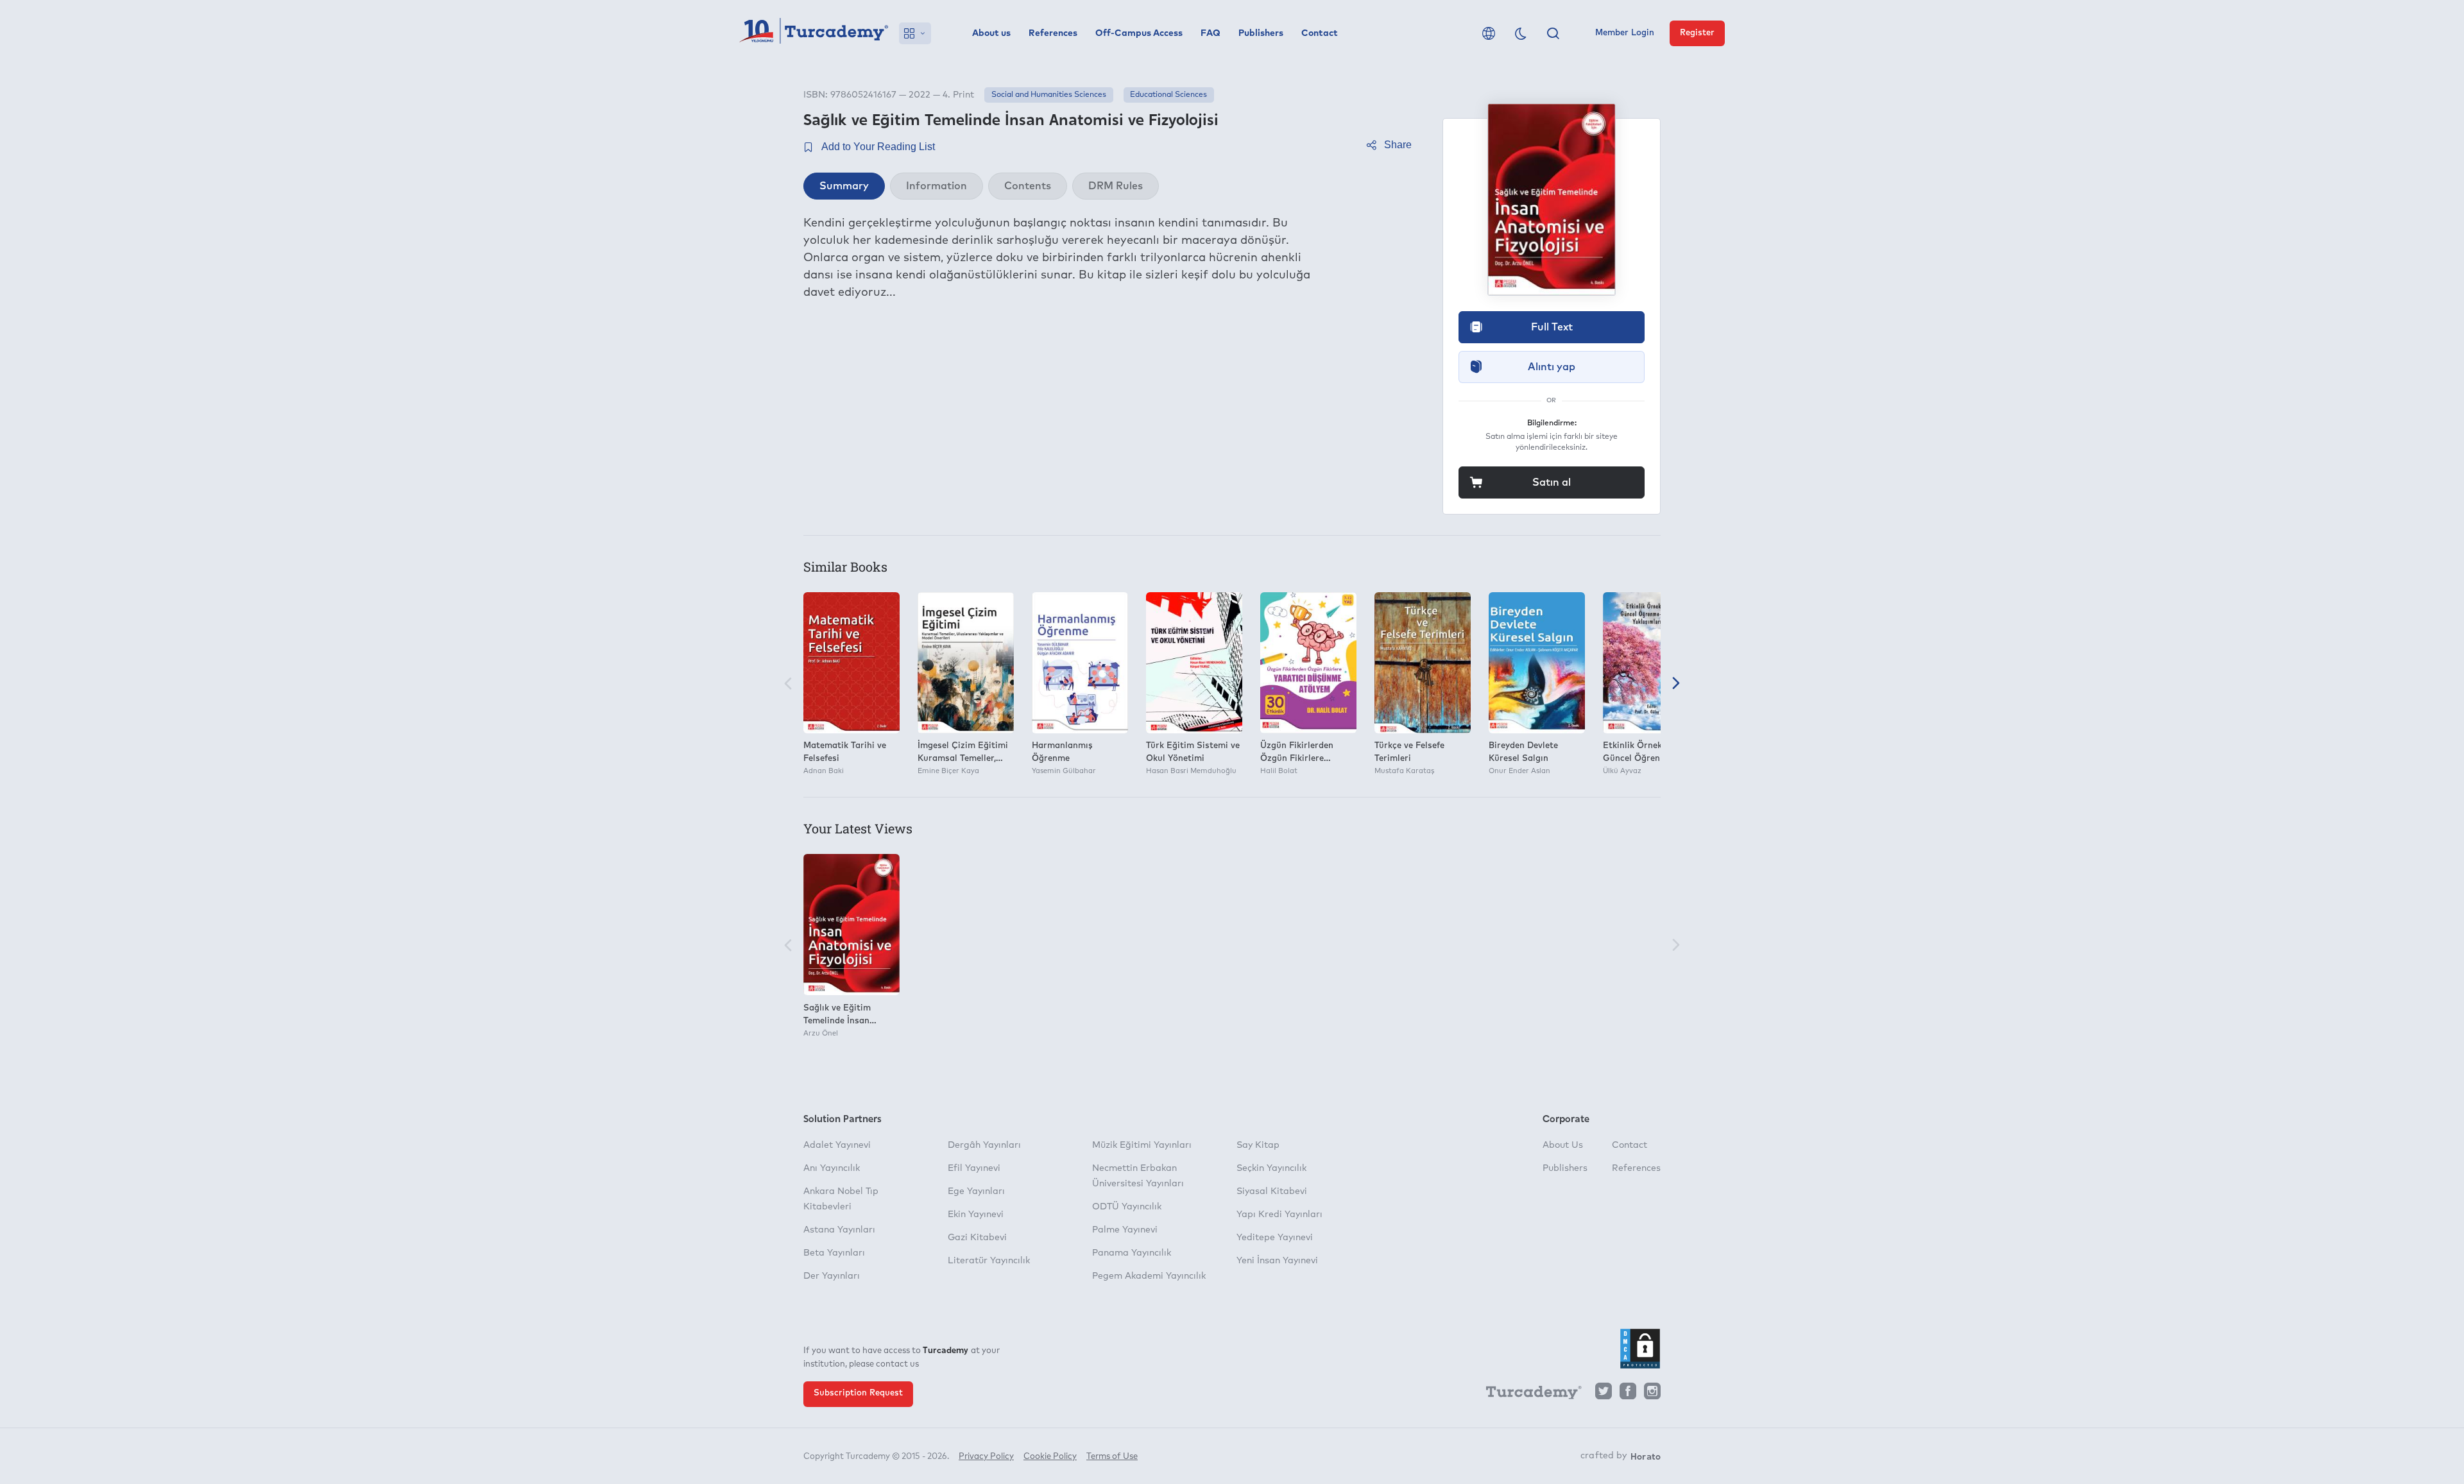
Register (1697, 33)
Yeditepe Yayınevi (1275, 1238)
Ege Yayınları (976, 1191)
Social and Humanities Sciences (1049, 95)
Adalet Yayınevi (837, 1145)
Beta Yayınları (834, 1253)
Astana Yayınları (839, 1230)
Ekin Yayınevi (976, 1215)
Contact (1320, 33)
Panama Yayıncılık (1132, 1253)
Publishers (1261, 33)
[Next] (1676, 684)
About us (991, 33)
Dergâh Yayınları (984, 1145)
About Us (1563, 1145)
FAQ (1211, 33)
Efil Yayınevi (974, 1168)
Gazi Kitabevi (977, 1238)
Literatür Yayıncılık (989, 1261)
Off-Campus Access (1139, 33)
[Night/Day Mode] (1521, 33)
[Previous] (788, 684)
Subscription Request (858, 1393)
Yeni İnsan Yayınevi (1277, 1261)
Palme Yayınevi (1125, 1230)
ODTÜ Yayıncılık (1127, 1207)
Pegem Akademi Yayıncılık (1149, 1276)
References (1053, 33)
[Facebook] (1628, 1394)
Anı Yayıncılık (832, 1168)
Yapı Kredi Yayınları (1279, 1215)
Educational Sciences (1168, 95)
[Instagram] (1652, 1394)
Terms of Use (1112, 1457)
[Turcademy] (1528, 1395)
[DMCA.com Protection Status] (1640, 1349)
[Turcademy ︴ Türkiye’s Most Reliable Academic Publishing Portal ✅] (814, 33)
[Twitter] (1604, 1394)
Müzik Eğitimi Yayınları (1142, 1145)
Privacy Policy (986, 1457)
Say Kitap (1258, 1145)
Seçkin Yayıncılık (1271, 1168)
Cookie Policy (1050, 1457)
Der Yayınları (832, 1276)
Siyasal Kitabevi (1272, 1191)
